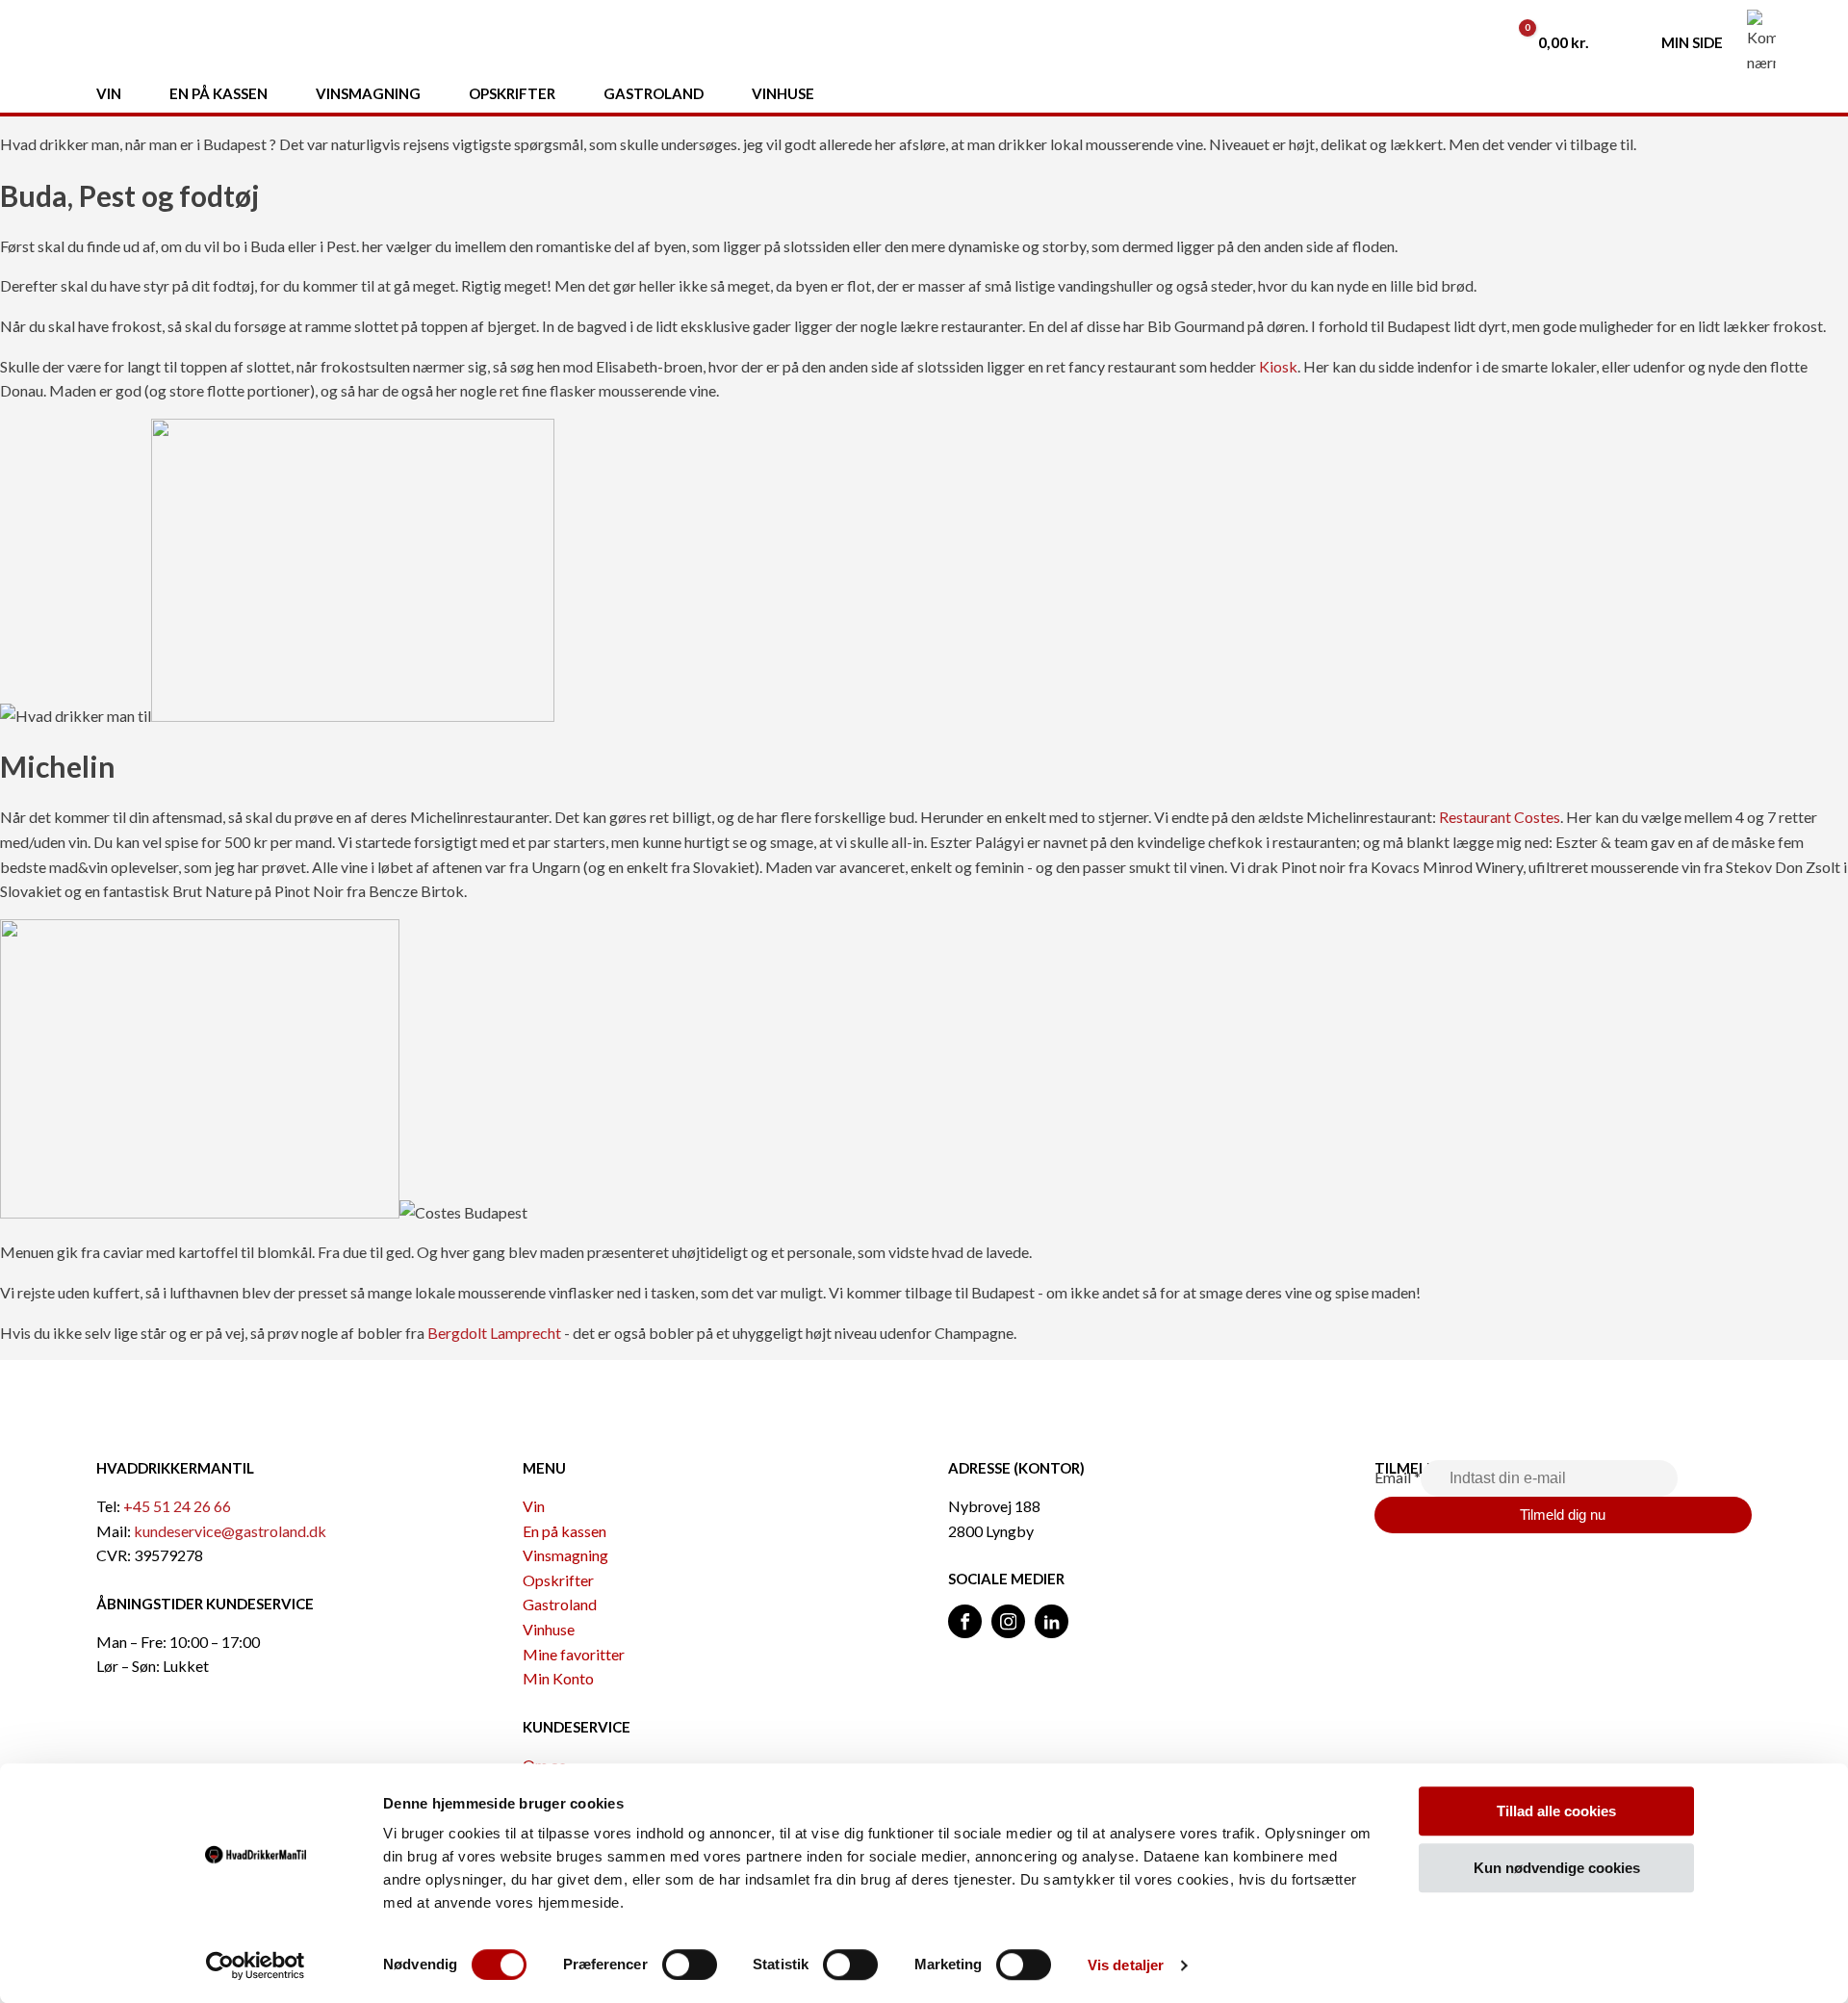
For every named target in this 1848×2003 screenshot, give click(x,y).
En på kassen (565, 1531)
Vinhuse (549, 1629)
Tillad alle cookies (1556, 1811)
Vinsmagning (565, 1555)
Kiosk (1278, 366)
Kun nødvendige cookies (1557, 1868)
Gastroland (560, 1604)
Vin (534, 1506)
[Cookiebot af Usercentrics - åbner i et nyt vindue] (256, 1965)
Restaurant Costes (1500, 817)
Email (1398, 1477)
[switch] (690, 1964)
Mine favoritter (574, 1654)
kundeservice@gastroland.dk (230, 1531)
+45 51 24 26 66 (177, 1506)
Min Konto (558, 1678)
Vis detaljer (1126, 1965)
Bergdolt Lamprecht (494, 1333)
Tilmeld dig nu (1563, 1515)
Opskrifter (558, 1580)
